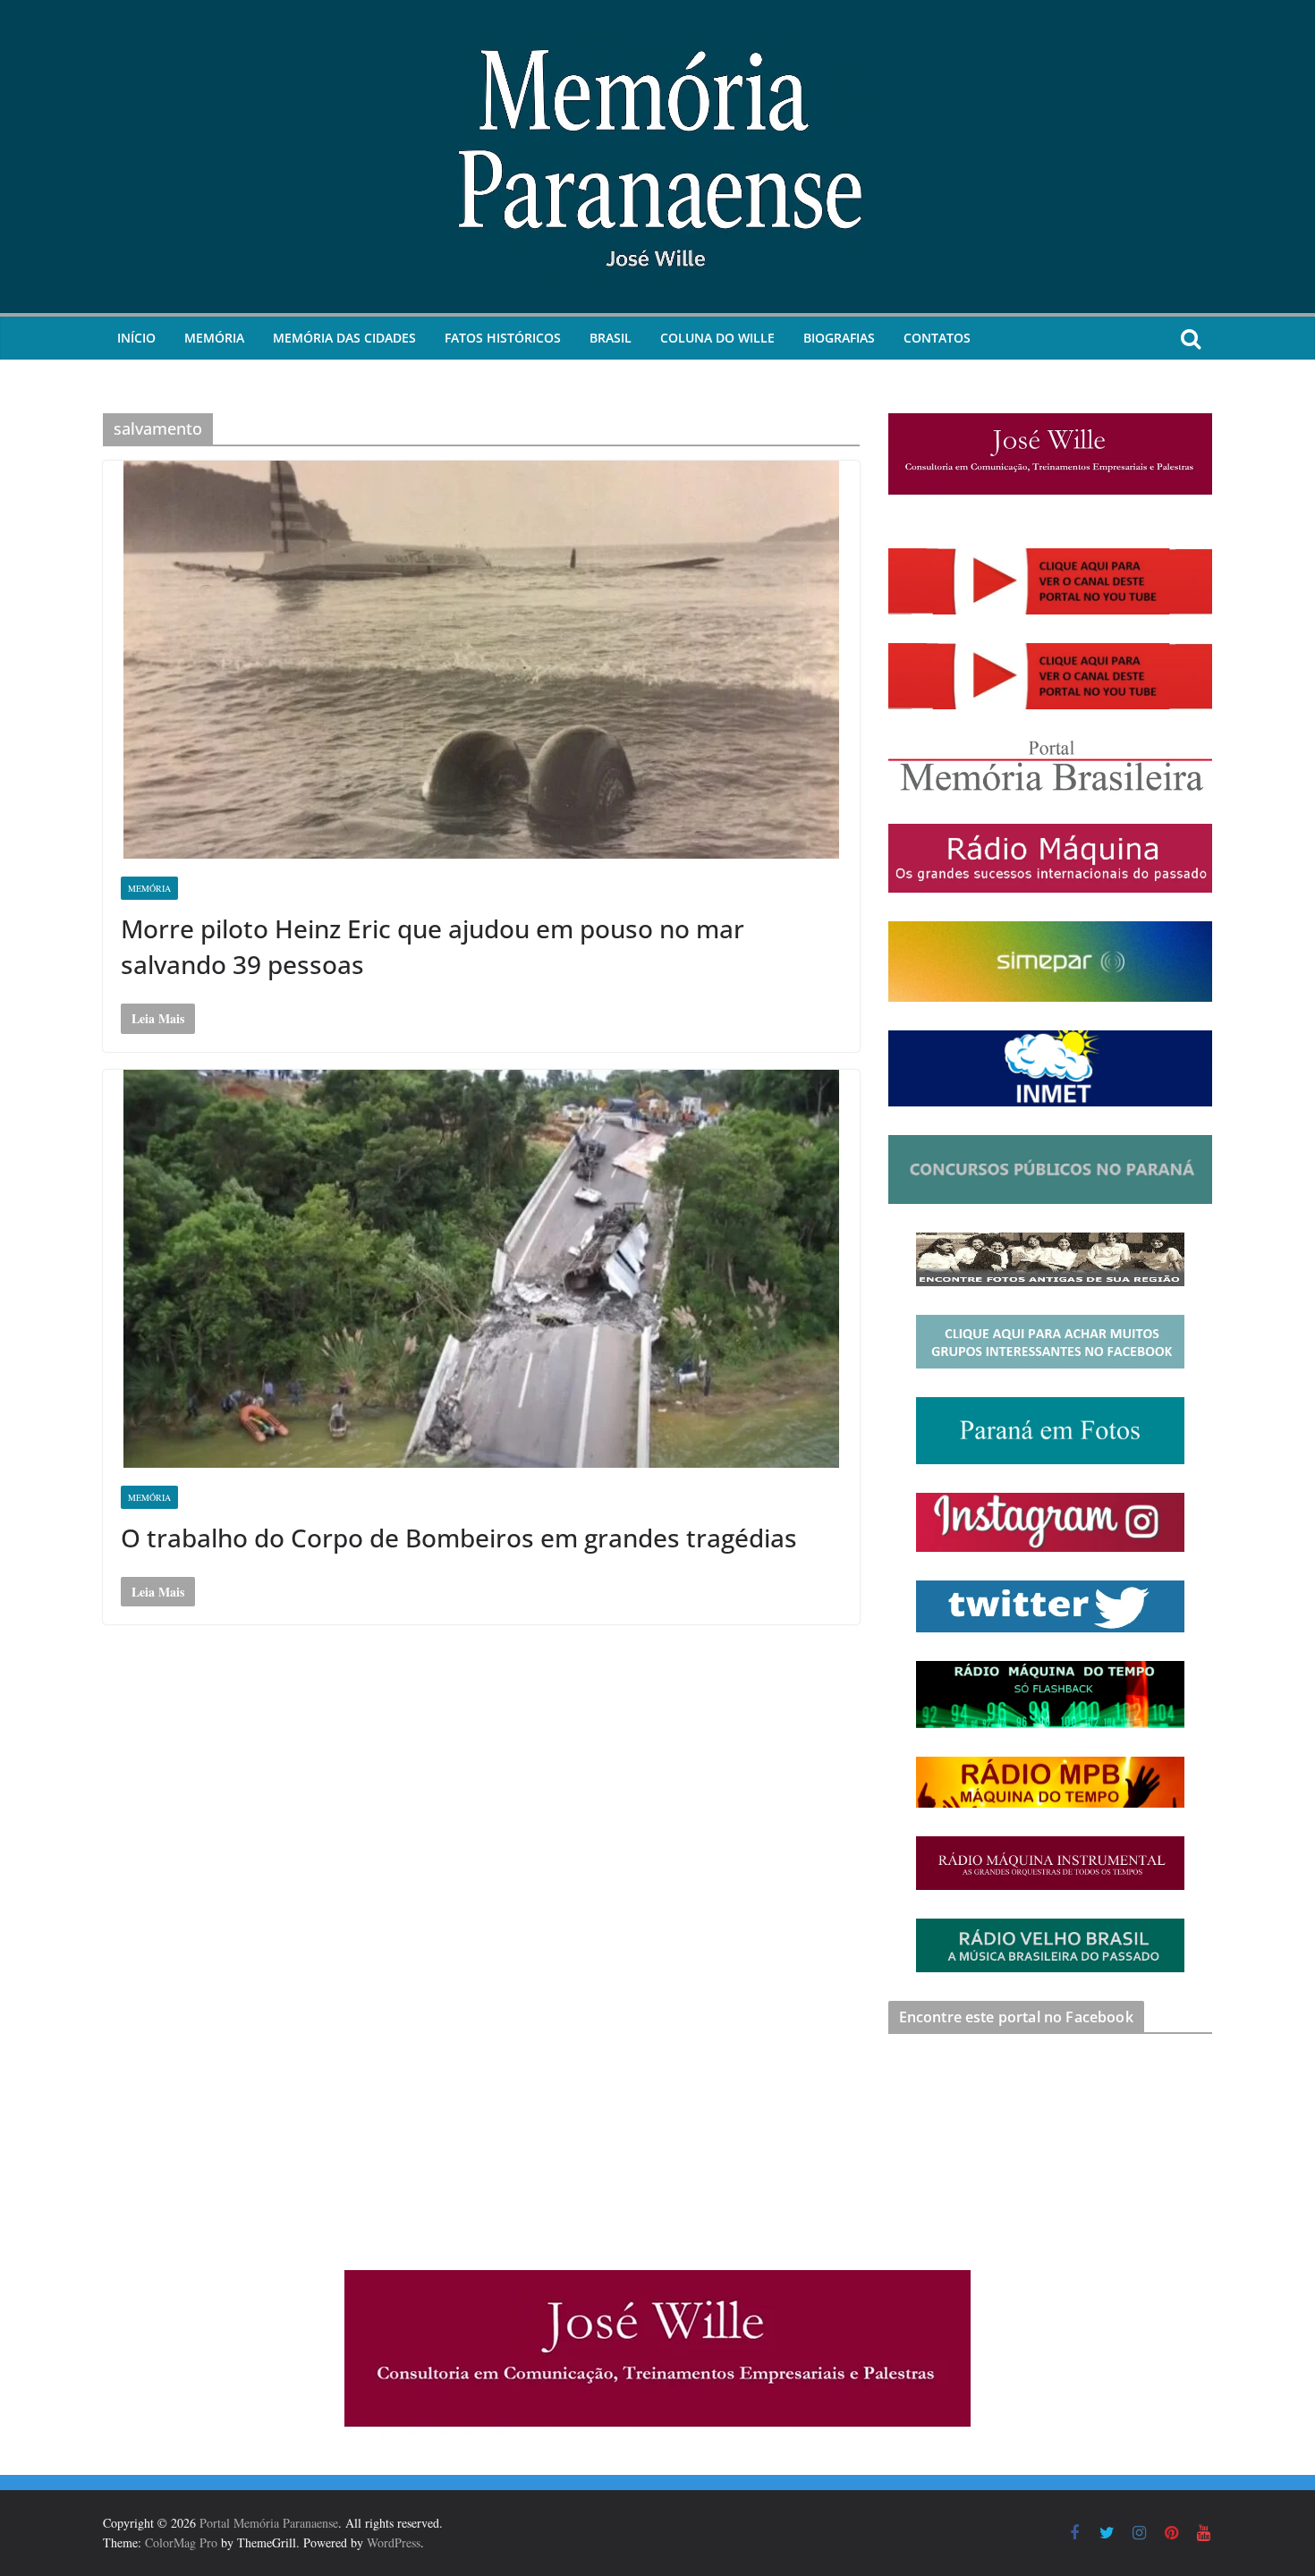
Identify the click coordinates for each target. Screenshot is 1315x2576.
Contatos (937, 338)
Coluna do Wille (717, 338)
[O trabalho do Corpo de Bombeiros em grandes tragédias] (481, 1269)
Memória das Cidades (344, 338)
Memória (214, 338)
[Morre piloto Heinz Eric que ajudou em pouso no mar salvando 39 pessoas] (481, 660)
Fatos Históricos (503, 338)
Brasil (611, 338)
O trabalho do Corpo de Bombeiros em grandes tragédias (459, 1538)
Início (136, 338)
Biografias (839, 338)
